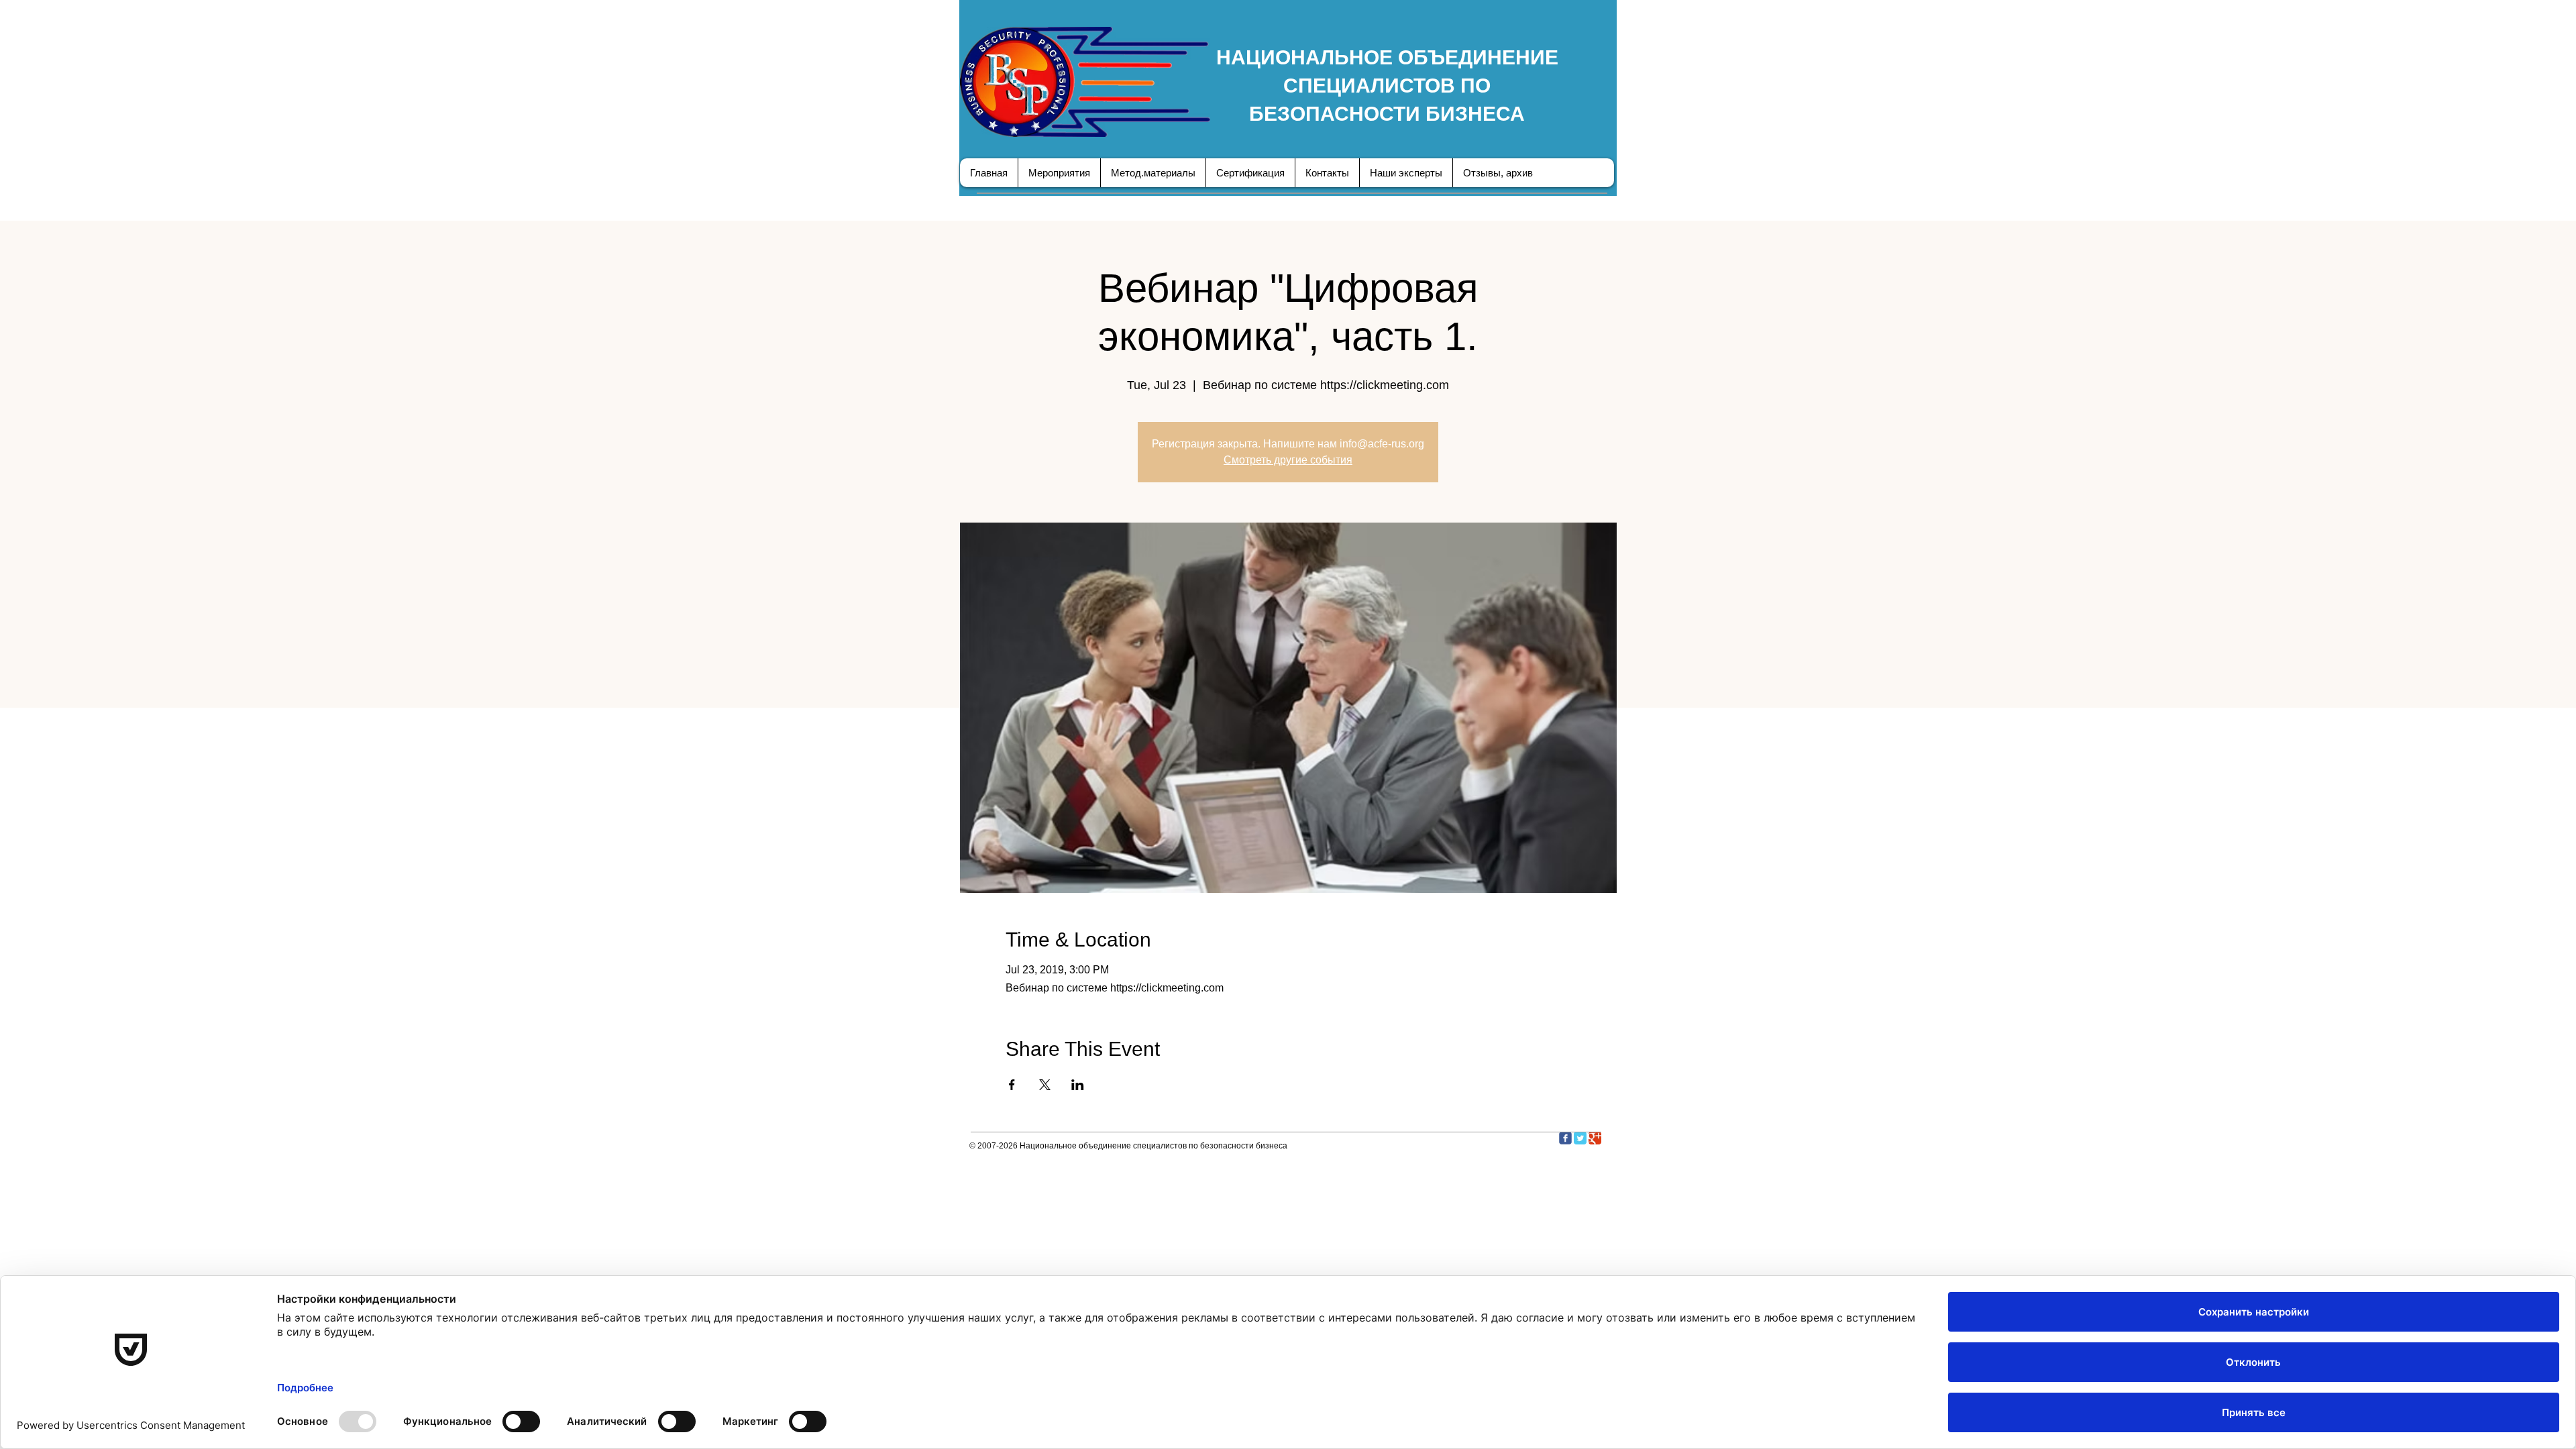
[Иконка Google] (1595, 1138)
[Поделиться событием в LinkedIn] (1078, 1085)
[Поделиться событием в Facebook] (1012, 1085)
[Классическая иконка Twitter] (1580, 1138)
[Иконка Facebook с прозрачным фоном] (1565, 1138)
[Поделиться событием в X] (1045, 1085)
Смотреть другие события (1288, 460)
